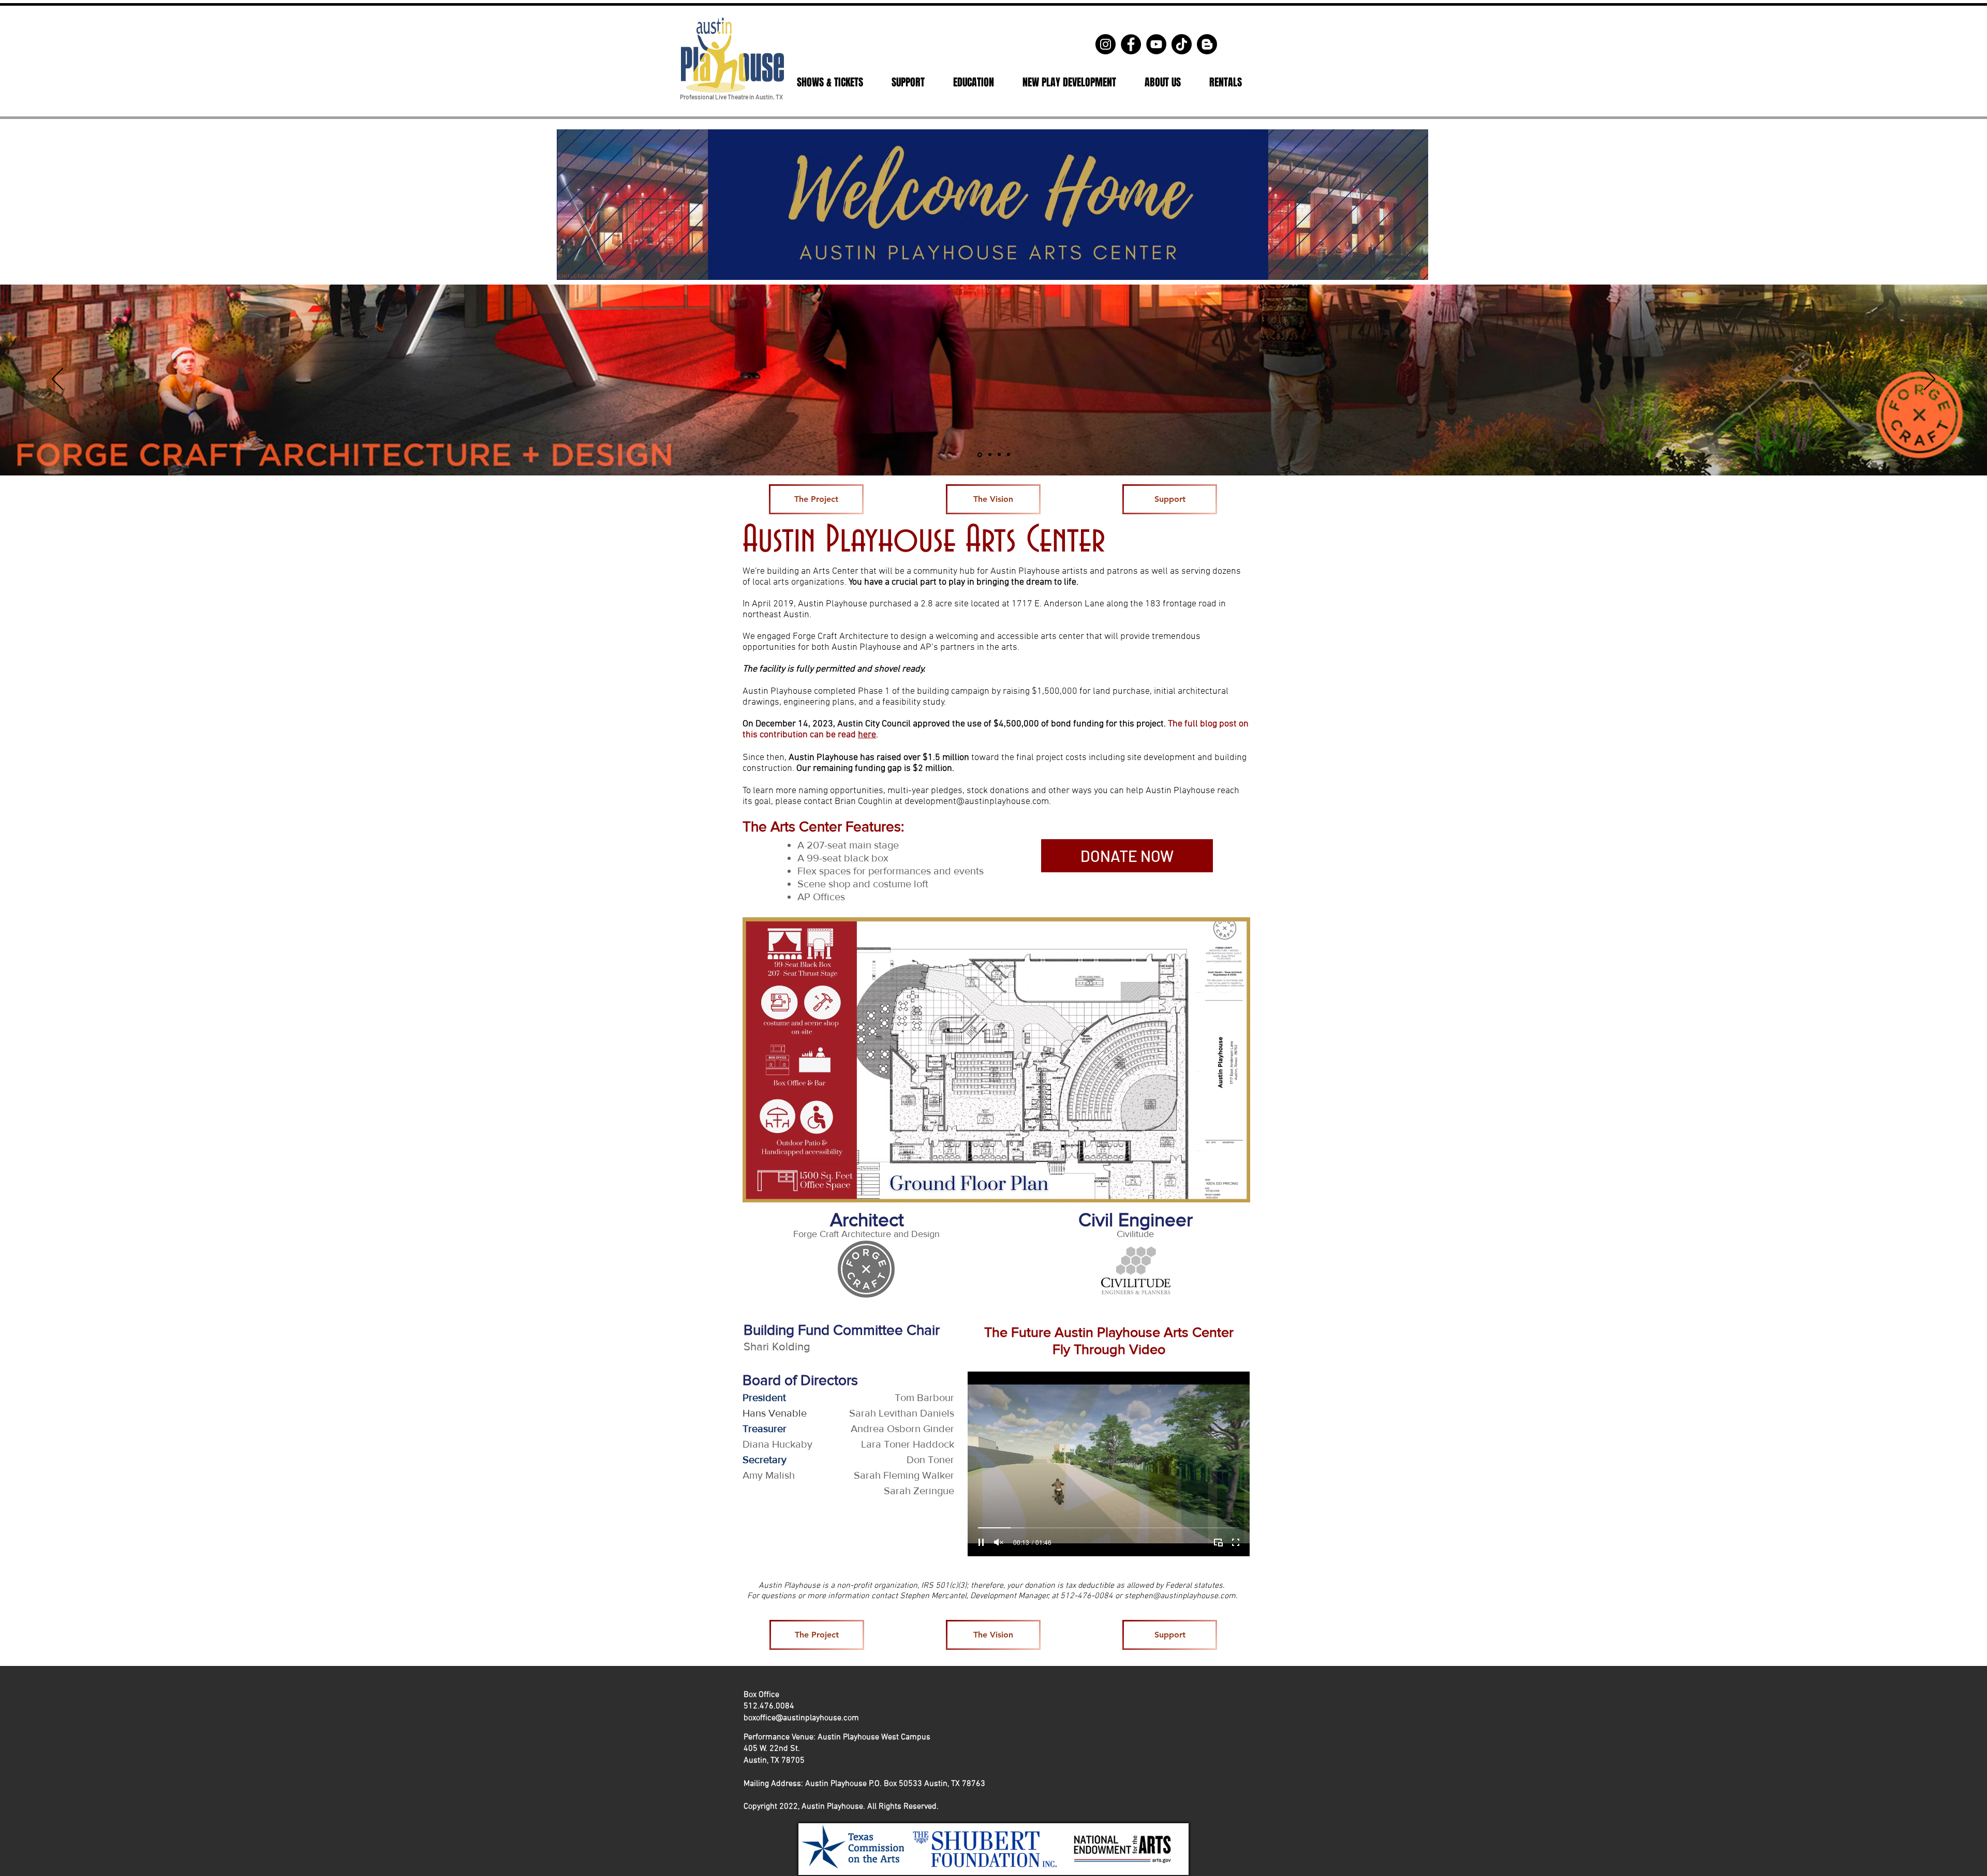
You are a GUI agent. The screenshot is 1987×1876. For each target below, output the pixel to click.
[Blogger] (1207, 44)
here (867, 735)
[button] (830, 82)
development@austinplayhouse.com (977, 802)
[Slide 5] (1008, 455)
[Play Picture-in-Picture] (1218, 1542)
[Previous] (57, 380)
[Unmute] (999, 1542)
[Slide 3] (998, 455)
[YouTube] (1156, 44)
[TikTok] (1182, 44)
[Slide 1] (979, 455)
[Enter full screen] (1236, 1542)
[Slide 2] (988, 455)
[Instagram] (1106, 44)
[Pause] (981, 1542)
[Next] (1930, 380)
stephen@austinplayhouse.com (1180, 1596)
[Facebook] (1131, 44)
